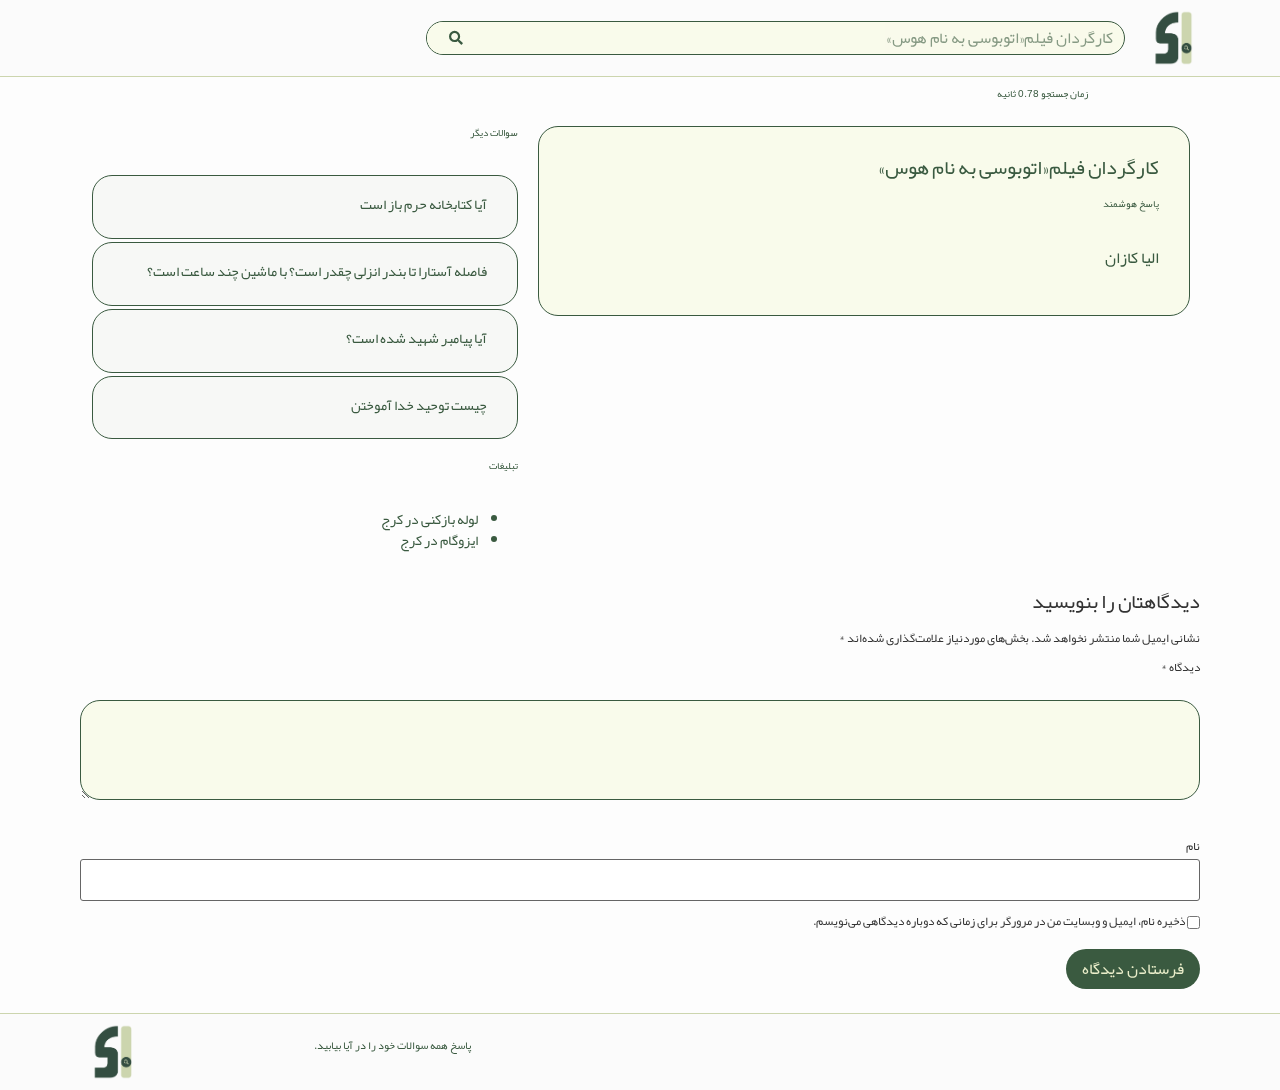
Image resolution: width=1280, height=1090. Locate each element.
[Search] (456, 38)
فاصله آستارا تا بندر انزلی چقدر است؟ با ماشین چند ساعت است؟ (317, 271)
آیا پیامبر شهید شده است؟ (416, 338)
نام (1193, 846)
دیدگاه (1180, 667)
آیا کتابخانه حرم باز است (423, 204)
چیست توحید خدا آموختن (419, 405)
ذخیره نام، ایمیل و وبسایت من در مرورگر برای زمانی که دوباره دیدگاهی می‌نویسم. (999, 921)
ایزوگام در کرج (439, 540)
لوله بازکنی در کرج (429, 519)
